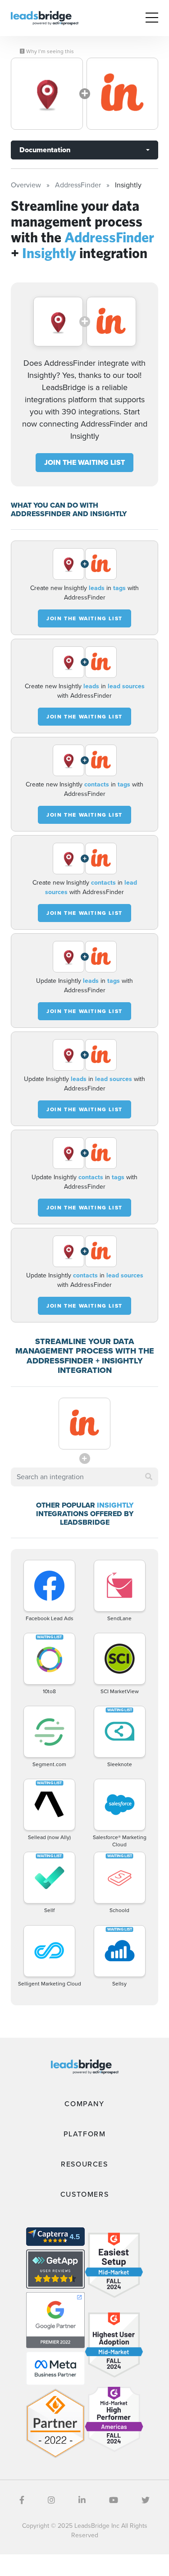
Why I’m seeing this (49, 51)
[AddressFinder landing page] (47, 94)
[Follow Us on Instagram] (51, 2500)
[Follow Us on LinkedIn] (82, 2500)
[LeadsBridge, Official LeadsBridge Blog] (45, 17)
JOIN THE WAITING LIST (84, 462)
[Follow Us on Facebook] (22, 2500)
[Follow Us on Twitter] (146, 2500)
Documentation (45, 150)
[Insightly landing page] (123, 94)
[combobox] (84, 1477)
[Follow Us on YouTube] (114, 2500)
